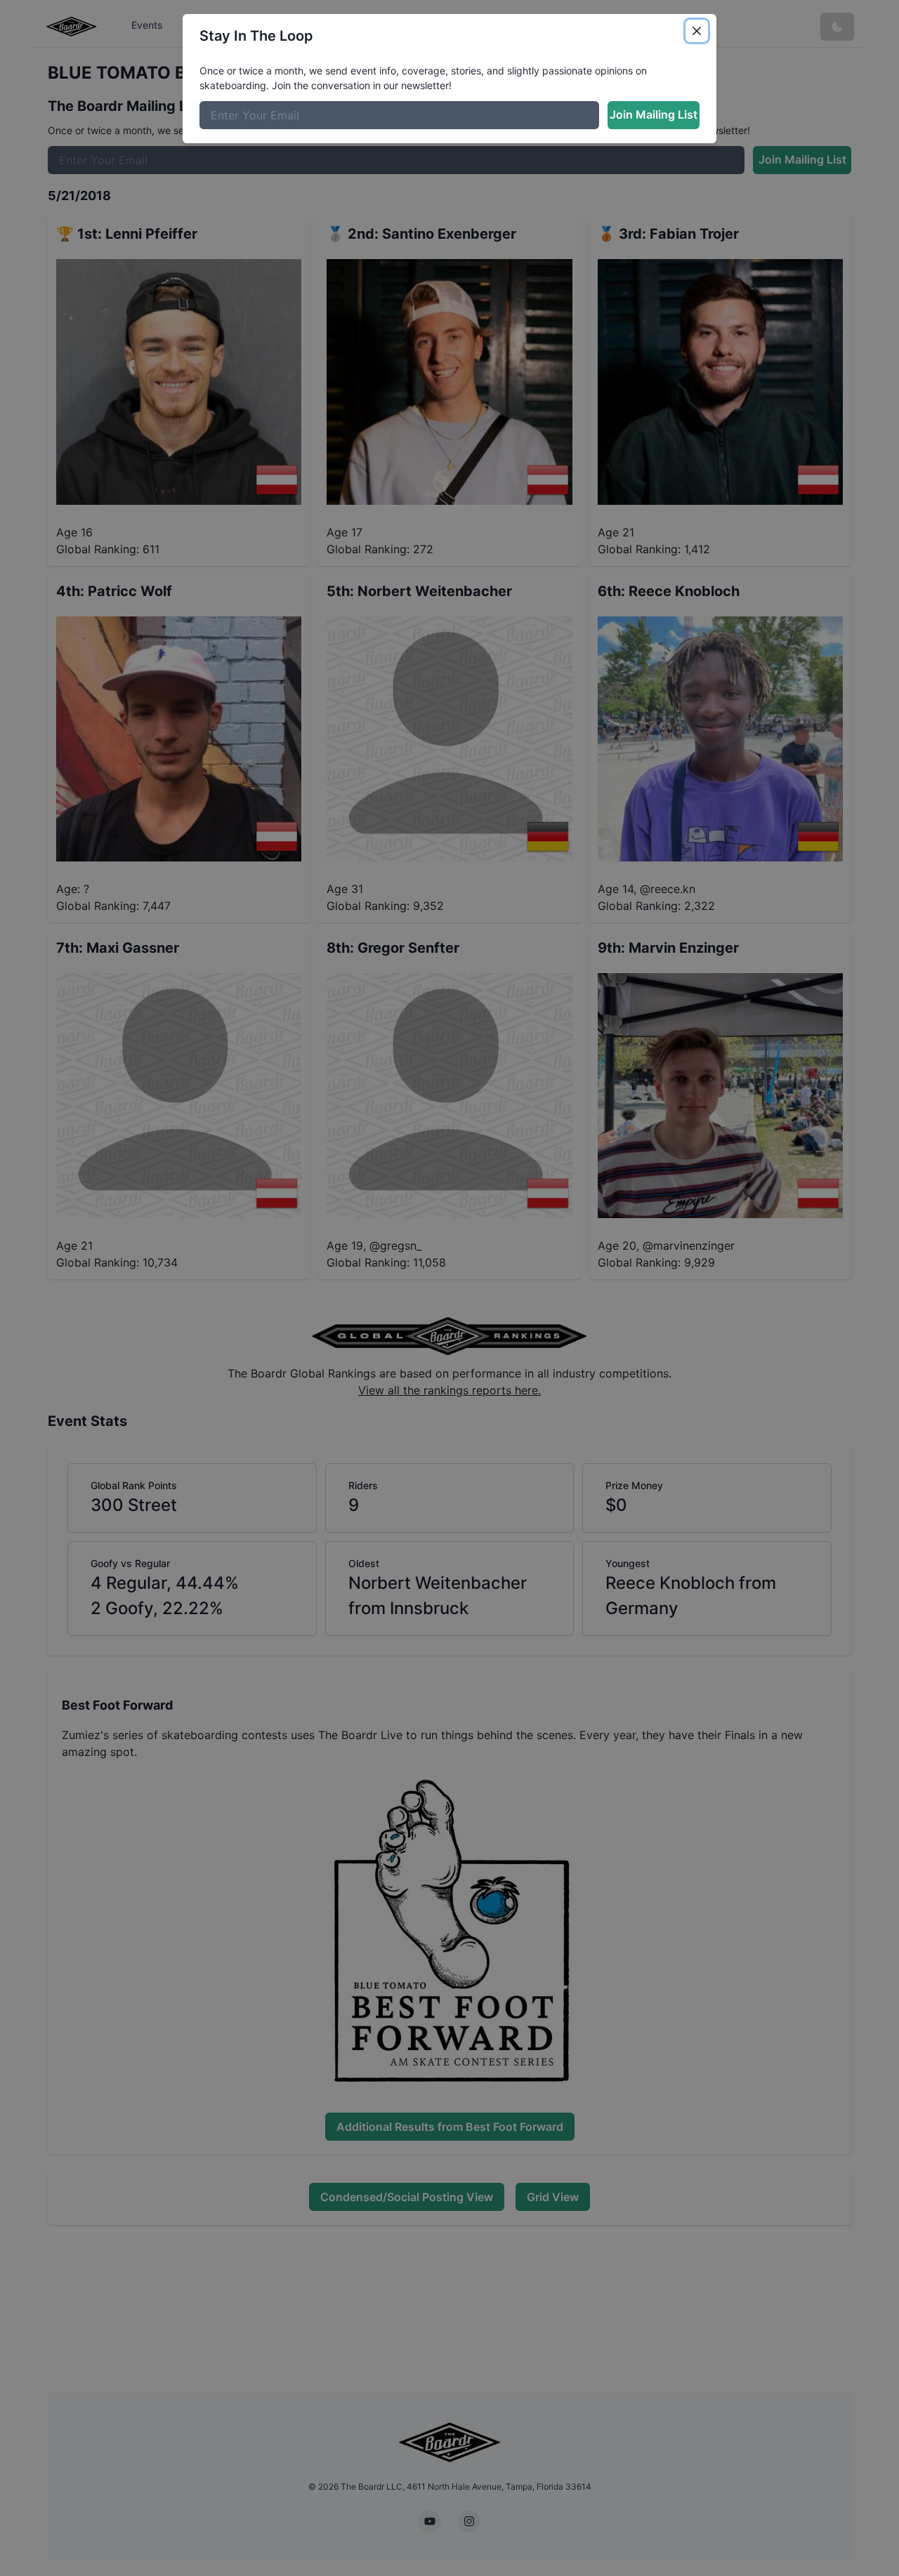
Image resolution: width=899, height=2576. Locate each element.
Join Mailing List (654, 114)
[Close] (697, 31)
